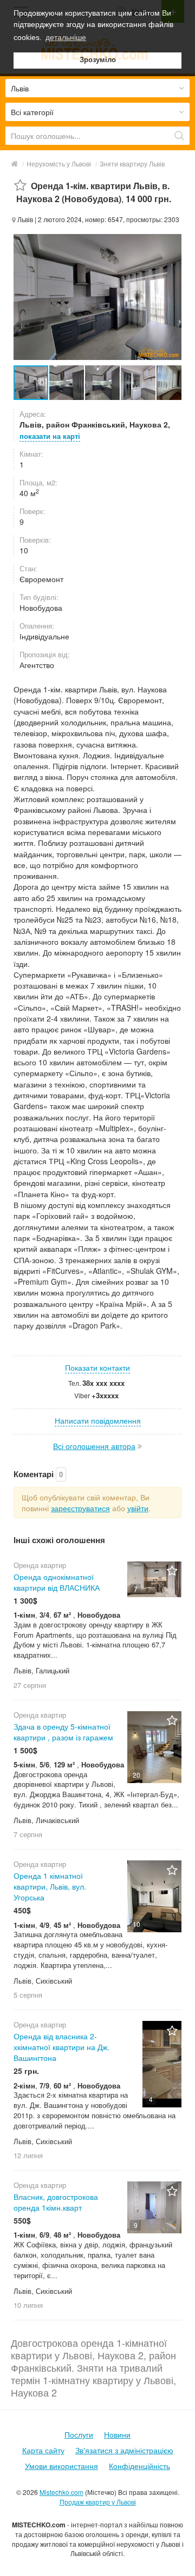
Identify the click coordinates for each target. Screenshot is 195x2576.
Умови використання (61, 2466)
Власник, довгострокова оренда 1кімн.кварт (56, 2202)
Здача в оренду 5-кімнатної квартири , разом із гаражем (63, 1732)
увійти (138, 1508)
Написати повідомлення (98, 1420)
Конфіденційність (139, 2466)
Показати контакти (97, 1367)
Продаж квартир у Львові (98, 2502)
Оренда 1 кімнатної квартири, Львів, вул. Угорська (50, 1886)
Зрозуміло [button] (98, 60)
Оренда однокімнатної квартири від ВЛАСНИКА (57, 1582)
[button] (67, 383)
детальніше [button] (66, 37)
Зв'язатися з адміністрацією (124, 2450)
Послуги (79, 2434)
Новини (117, 2434)
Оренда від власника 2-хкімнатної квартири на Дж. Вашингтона (61, 2047)
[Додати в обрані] (20, 186)
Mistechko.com (61, 2492)
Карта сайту (43, 2450)
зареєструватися (80, 1508)
